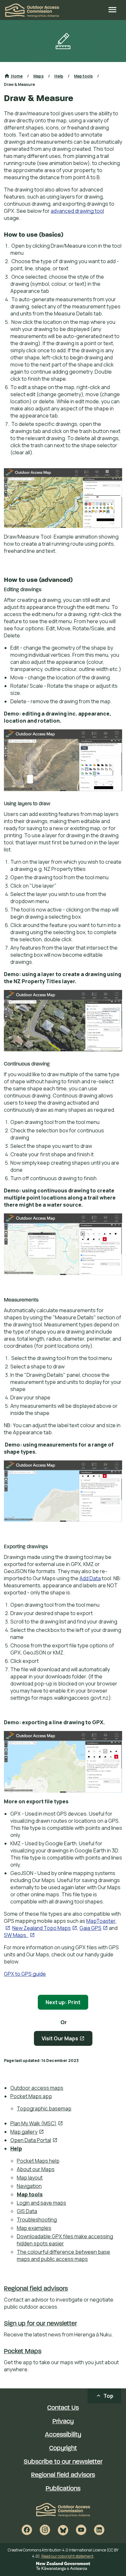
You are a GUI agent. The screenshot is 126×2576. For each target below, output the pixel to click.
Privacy (63, 2422)
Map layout (30, 2178)
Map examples (34, 2228)
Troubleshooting (37, 2220)
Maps (38, 76)
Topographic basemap (44, 2108)
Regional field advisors (36, 2289)
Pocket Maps (23, 2352)
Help (16, 2148)
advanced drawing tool (77, 211)
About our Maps (36, 2169)
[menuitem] (66, 2088)
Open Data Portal (34, 2140)
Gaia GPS (94, 1928)
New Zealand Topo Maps (45, 1928)
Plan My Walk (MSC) (37, 2123)
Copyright (63, 2448)
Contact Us (63, 2408)
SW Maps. (19, 1935)
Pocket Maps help (38, 2161)
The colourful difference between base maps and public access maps (63, 2255)
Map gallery (27, 2132)
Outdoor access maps (37, 2088)
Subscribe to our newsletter (63, 2462)
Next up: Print (63, 2002)
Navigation (29, 2186)
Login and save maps (42, 2203)
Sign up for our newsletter (40, 2324)
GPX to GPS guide (25, 1974)
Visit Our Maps (67, 2040)
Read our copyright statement (67, 2556)
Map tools (30, 2194)
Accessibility (63, 2435)
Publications (63, 2489)
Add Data (90, 1578)
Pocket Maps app (31, 2096)
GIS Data (27, 2211)
